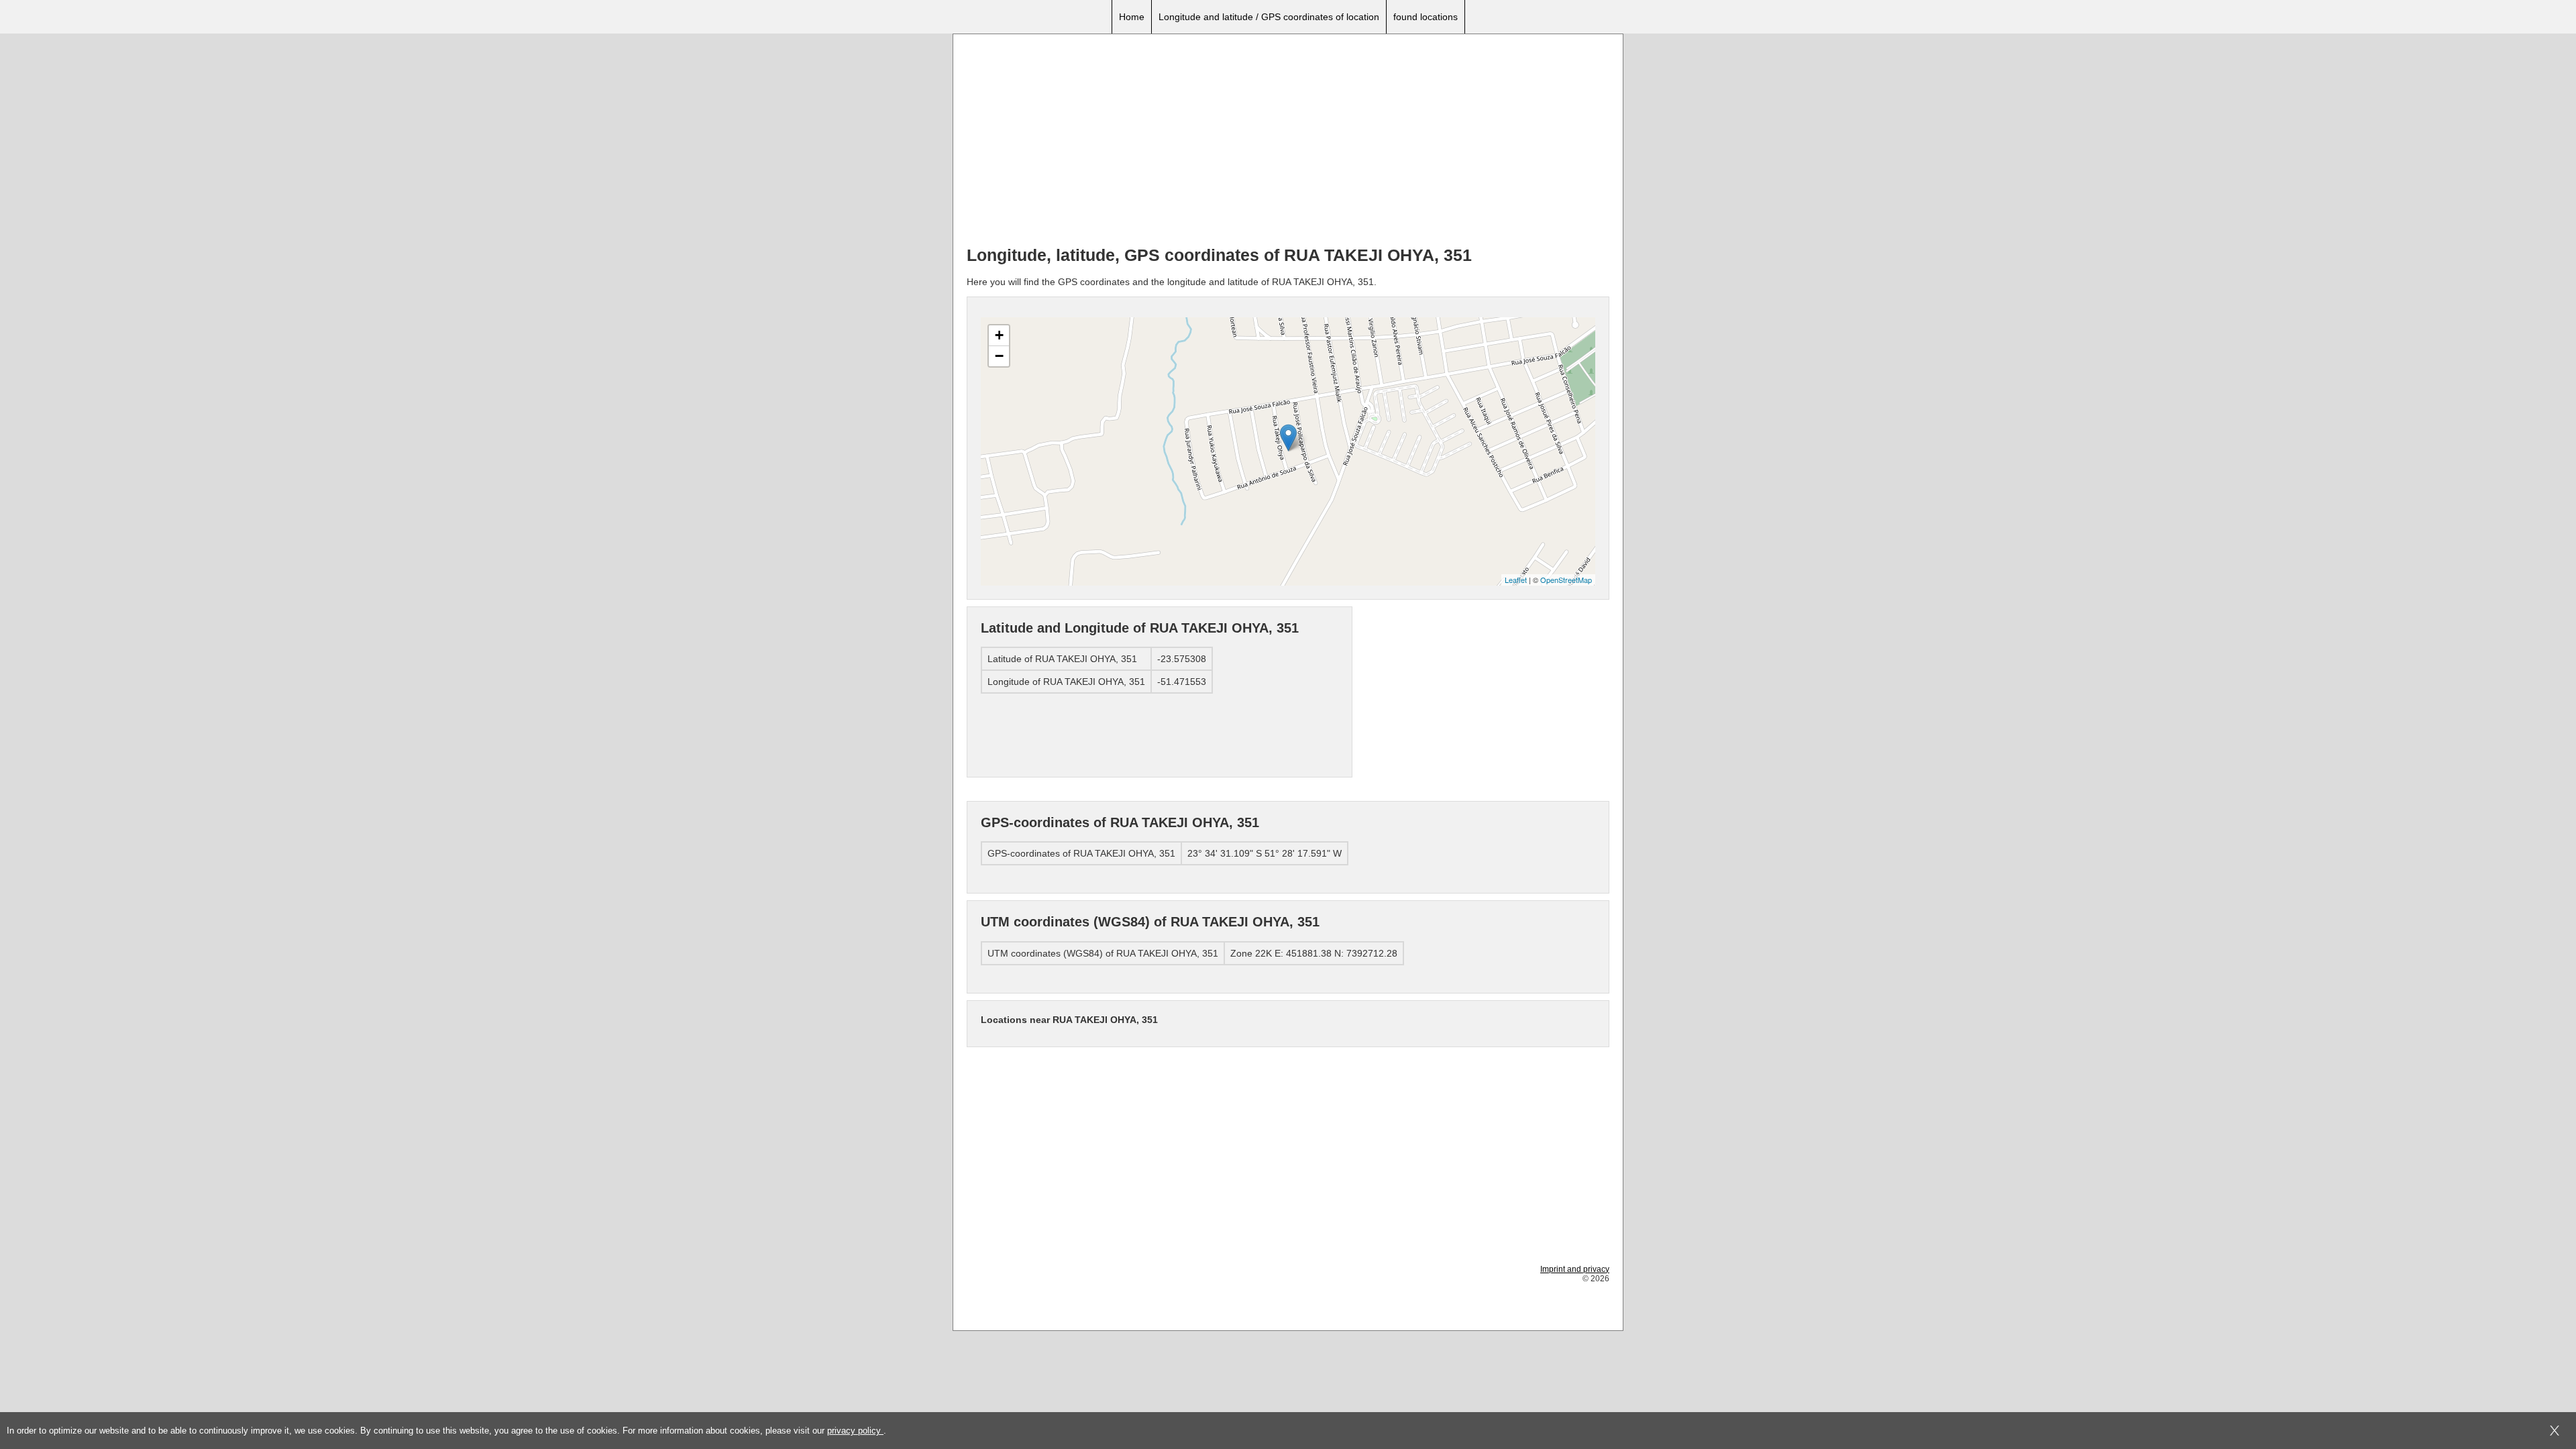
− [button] (999, 356)
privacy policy (855, 1431)
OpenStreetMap (1566, 580)
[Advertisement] (1288, 142)
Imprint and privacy (1575, 1269)
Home (1132, 17)
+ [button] (999, 335)
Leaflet (1516, 580)
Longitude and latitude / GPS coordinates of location (1269, 17)
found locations (1426, 17)
